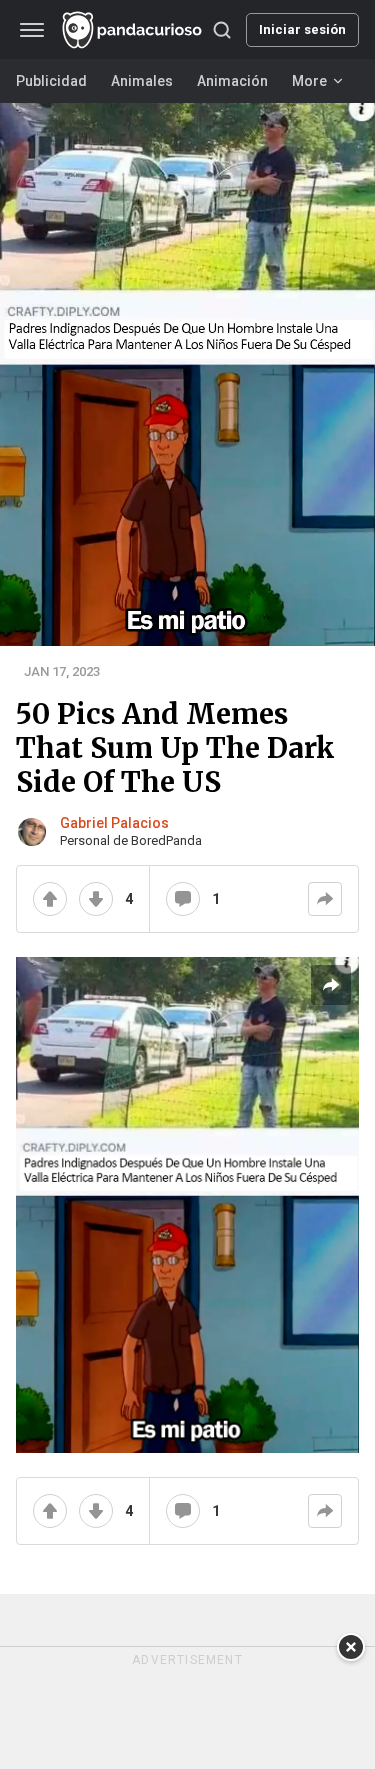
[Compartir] (325, 899)
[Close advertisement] (351, 1647)
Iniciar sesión (302, 29)
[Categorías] (32, 30)
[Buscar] (222, 30)
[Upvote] (50, 899)
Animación (232, 81)
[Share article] (331, 985)
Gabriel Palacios (114, 823)
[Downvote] (96, 899)
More (309, 81)
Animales (142, 81)
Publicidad (51, 81)
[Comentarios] (183, 899)
